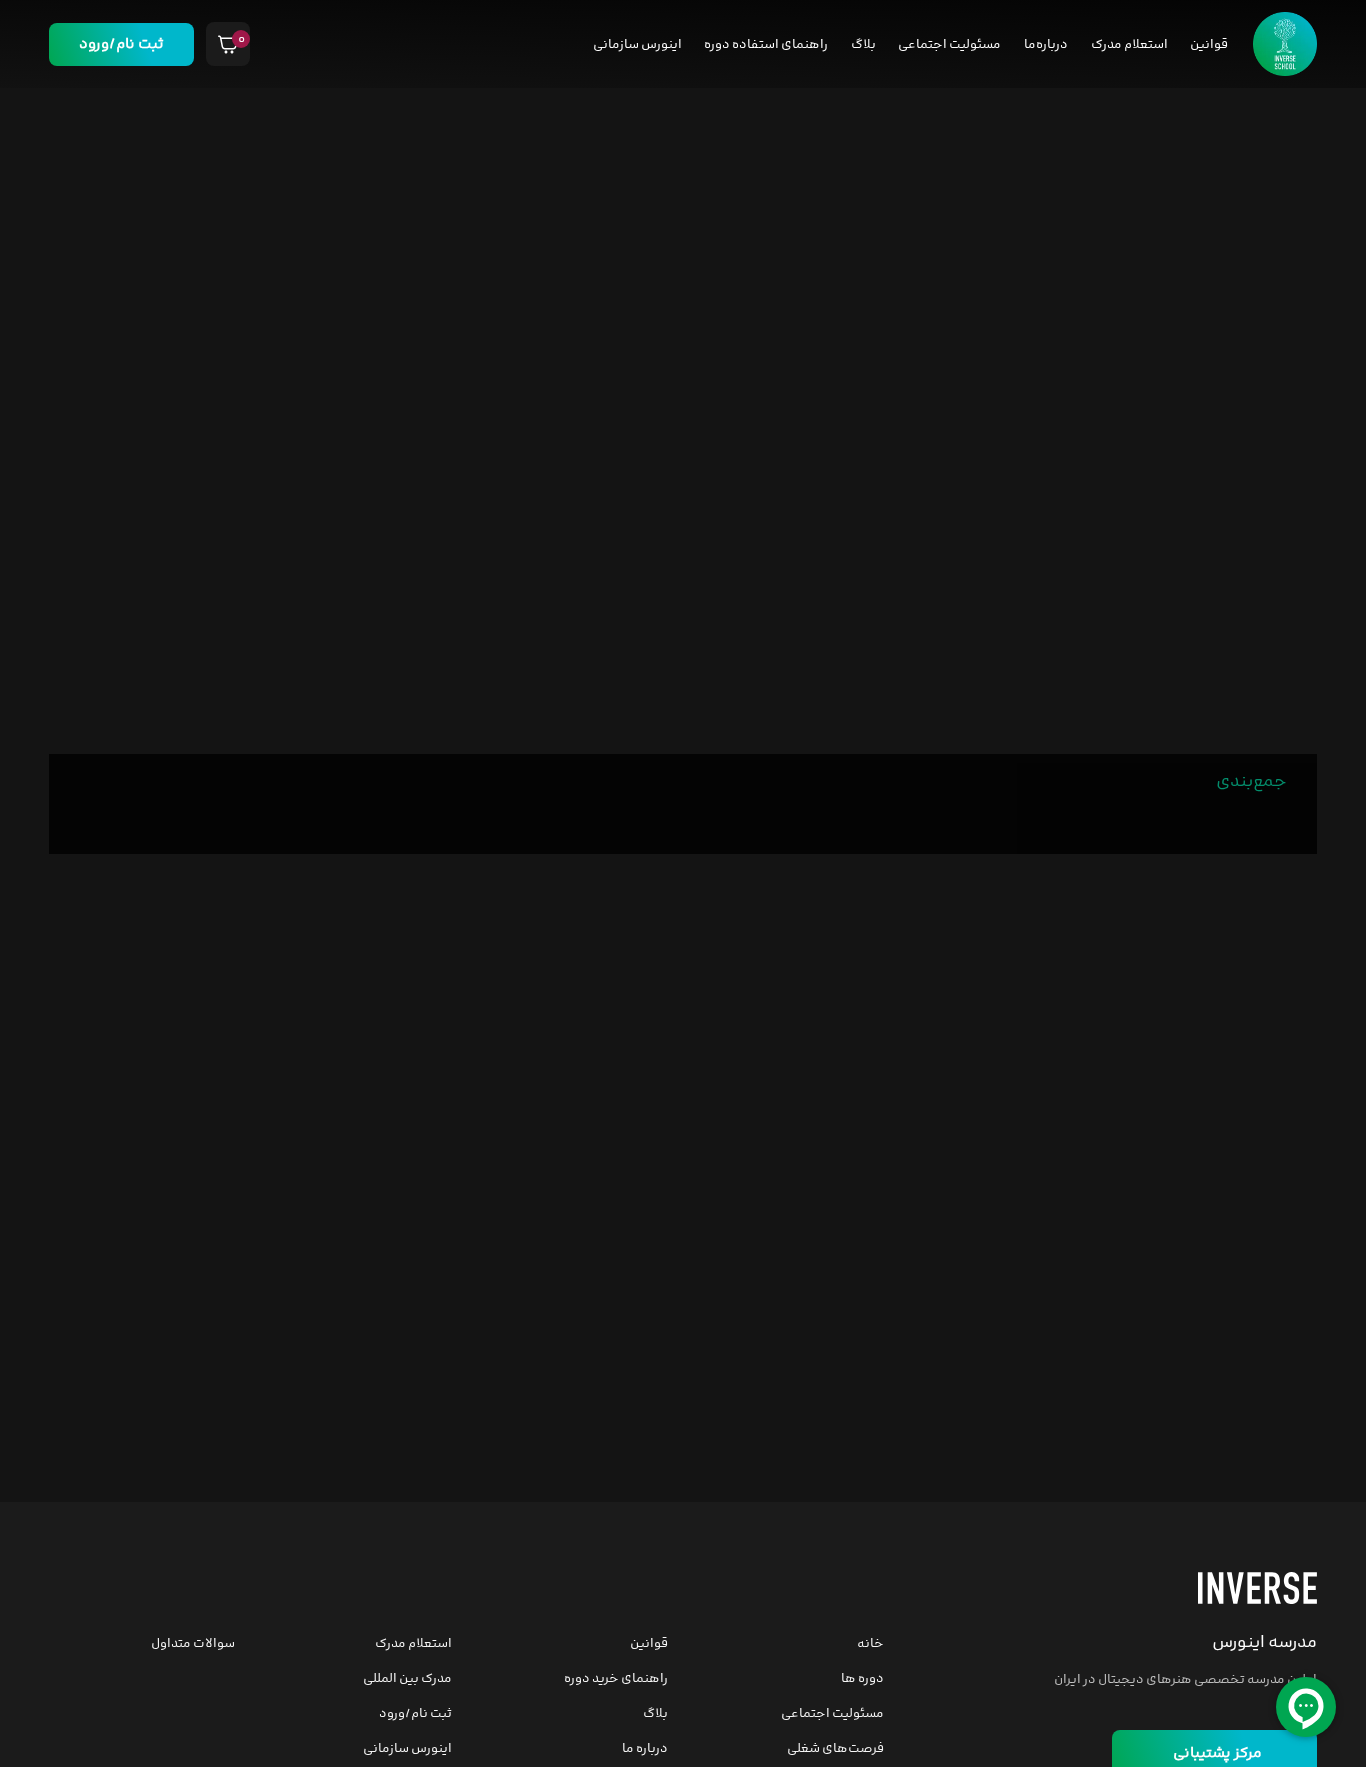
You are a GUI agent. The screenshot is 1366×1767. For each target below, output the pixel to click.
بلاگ (863, 45)
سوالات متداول (193, 1644)
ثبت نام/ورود (121, 44)
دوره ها (862, 1679)
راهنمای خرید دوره (616, 1679)
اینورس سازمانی (637, 45)
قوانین (1209, 45)
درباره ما (645, 1749)
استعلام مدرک (1129, 45)
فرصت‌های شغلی (835, 1749)
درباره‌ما (1046, 45)
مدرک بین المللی (407, 1679)
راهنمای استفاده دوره (766, 45)
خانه (870, 1644)
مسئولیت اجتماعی (949, 45)
